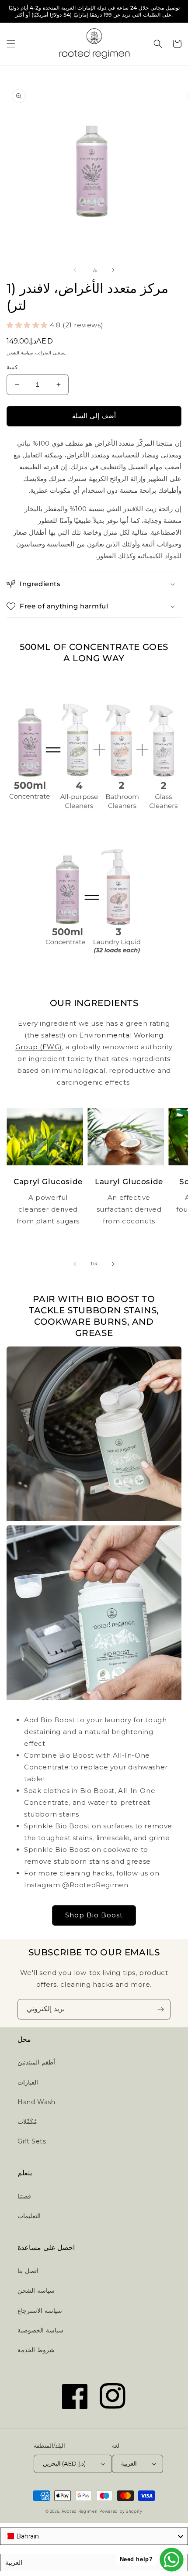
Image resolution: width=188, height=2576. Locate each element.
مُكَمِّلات (27, 2122)
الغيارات (28, 2082)
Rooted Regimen (80, 2511)
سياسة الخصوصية (40, 2330)
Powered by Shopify (121, 2511)
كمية (12, 367)
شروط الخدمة (36, 2350)
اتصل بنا (28, 2271)
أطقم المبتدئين (36, 2062)
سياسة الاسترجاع (40, 2311)
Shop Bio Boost (94, 1915)
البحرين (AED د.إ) (64, 2463)
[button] (11, 44)
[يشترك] (160, 2009)
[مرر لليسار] (75, 270)
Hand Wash (36, 2102)
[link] (94, 749)
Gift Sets (32, 2141)
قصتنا (24, 2196)
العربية (129, 2463)
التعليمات (29, 2216)
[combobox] (94, 2536)
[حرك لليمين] (113, 270)
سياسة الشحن (20, 353)
